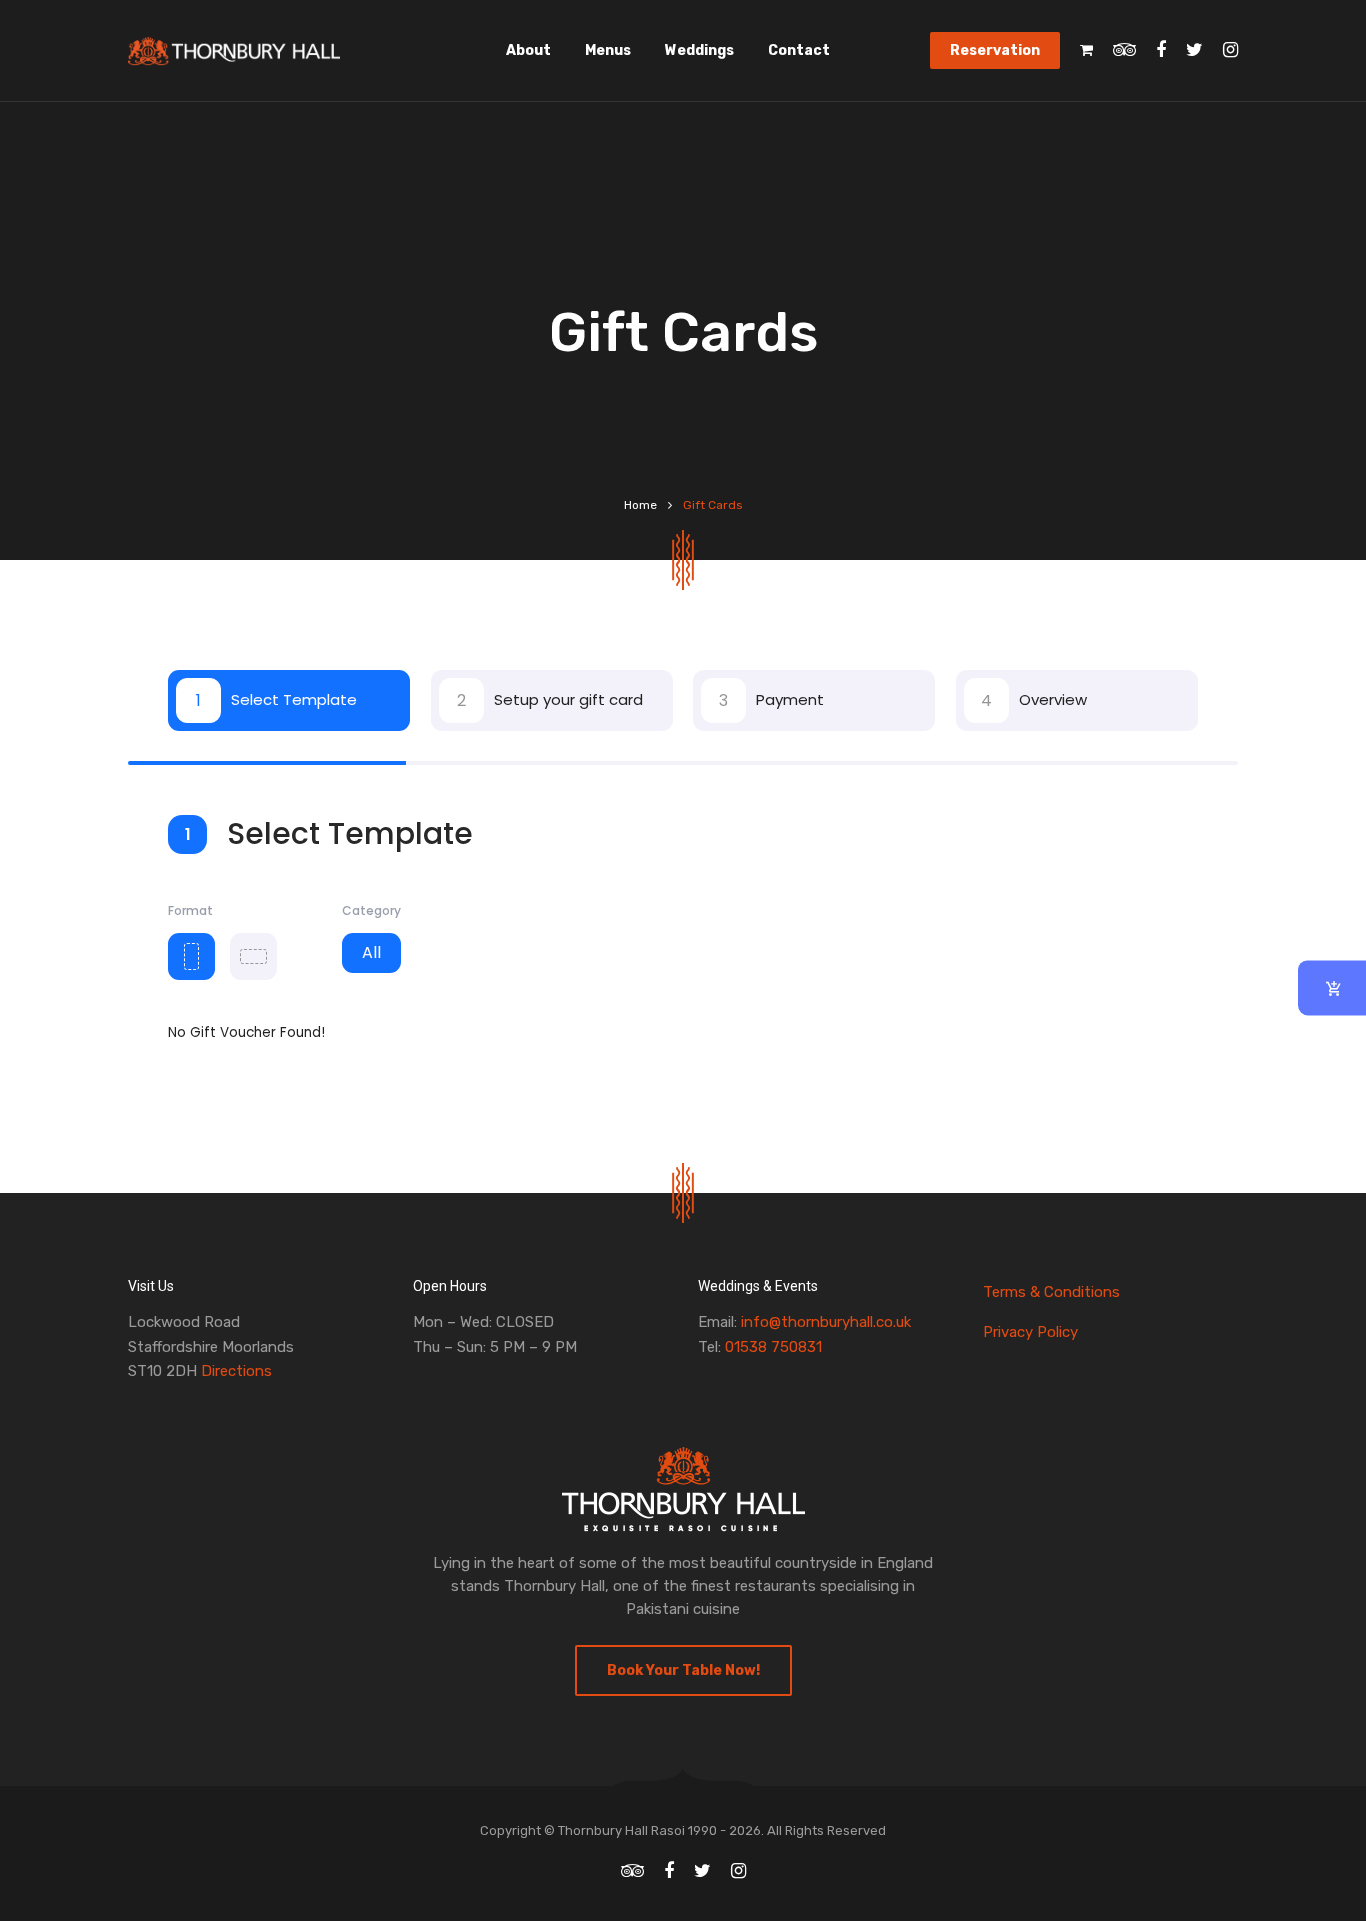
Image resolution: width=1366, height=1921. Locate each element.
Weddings (699, 50)
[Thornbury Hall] (234, 51)
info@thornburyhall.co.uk (826, 1322)
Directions (236, 1371)
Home (640, 505)
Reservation (995, 50)
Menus (608, 50)
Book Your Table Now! (683, 1670)
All (371, 952)
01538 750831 (773, 1347)
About (528, 50)
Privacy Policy (1030, 1332)
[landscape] (253, 956)
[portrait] (191, 956)
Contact (799, 50)
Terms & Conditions (1051, 1292)
